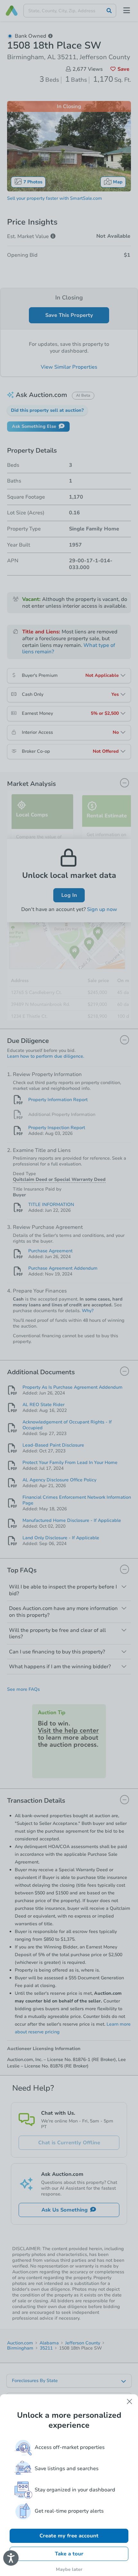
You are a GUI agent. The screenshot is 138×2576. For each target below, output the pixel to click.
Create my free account (69, 2536)
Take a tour (69, 2554)
